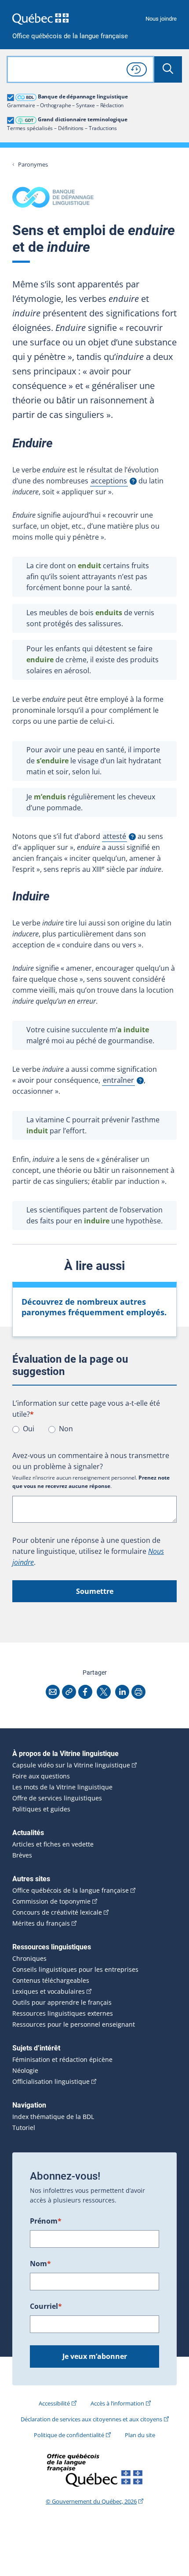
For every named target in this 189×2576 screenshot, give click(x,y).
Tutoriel (24, 2128)
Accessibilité (54, 2403)
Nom (40, 2264)
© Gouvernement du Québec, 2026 (91, 2501)
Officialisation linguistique (51, 2082)
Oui (29, 1429)
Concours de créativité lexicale (57, 1912)
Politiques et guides (41, 1809)
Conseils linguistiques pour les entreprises (75, 1970)
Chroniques (29, 1959)
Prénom (46, 2221)
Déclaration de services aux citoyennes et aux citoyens (91, 2419)
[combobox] (80, 69)
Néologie (25, 2071)
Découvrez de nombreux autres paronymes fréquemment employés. (94, 1307)
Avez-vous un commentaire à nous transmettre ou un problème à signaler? (91, 1461)
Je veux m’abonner (95, 2356)
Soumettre (95, 1591)
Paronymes (33, 165)
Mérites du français (41, 1923)
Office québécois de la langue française (70, 36)
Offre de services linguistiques (57, 1798)
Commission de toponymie (51, 1901)
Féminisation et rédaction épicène (62, 2060)
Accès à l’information (117, 2403)
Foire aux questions (41, 1776)
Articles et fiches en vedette (53, 1844)
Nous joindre (161, 19)
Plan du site (140, 2435)
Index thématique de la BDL (53, 2117)
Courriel (46, 2306)
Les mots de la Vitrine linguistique (62, 1787)
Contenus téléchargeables (51, 1981)
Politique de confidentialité (69, 2435)
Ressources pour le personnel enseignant (74, 2025)
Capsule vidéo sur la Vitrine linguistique (71, 1765)
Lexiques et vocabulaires (49, 1992)
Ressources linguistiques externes (63, 2014)
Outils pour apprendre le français (62, 2003)
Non (66, 1429)
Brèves (22, 1855)
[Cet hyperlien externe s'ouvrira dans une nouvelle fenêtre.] (40, 19)
